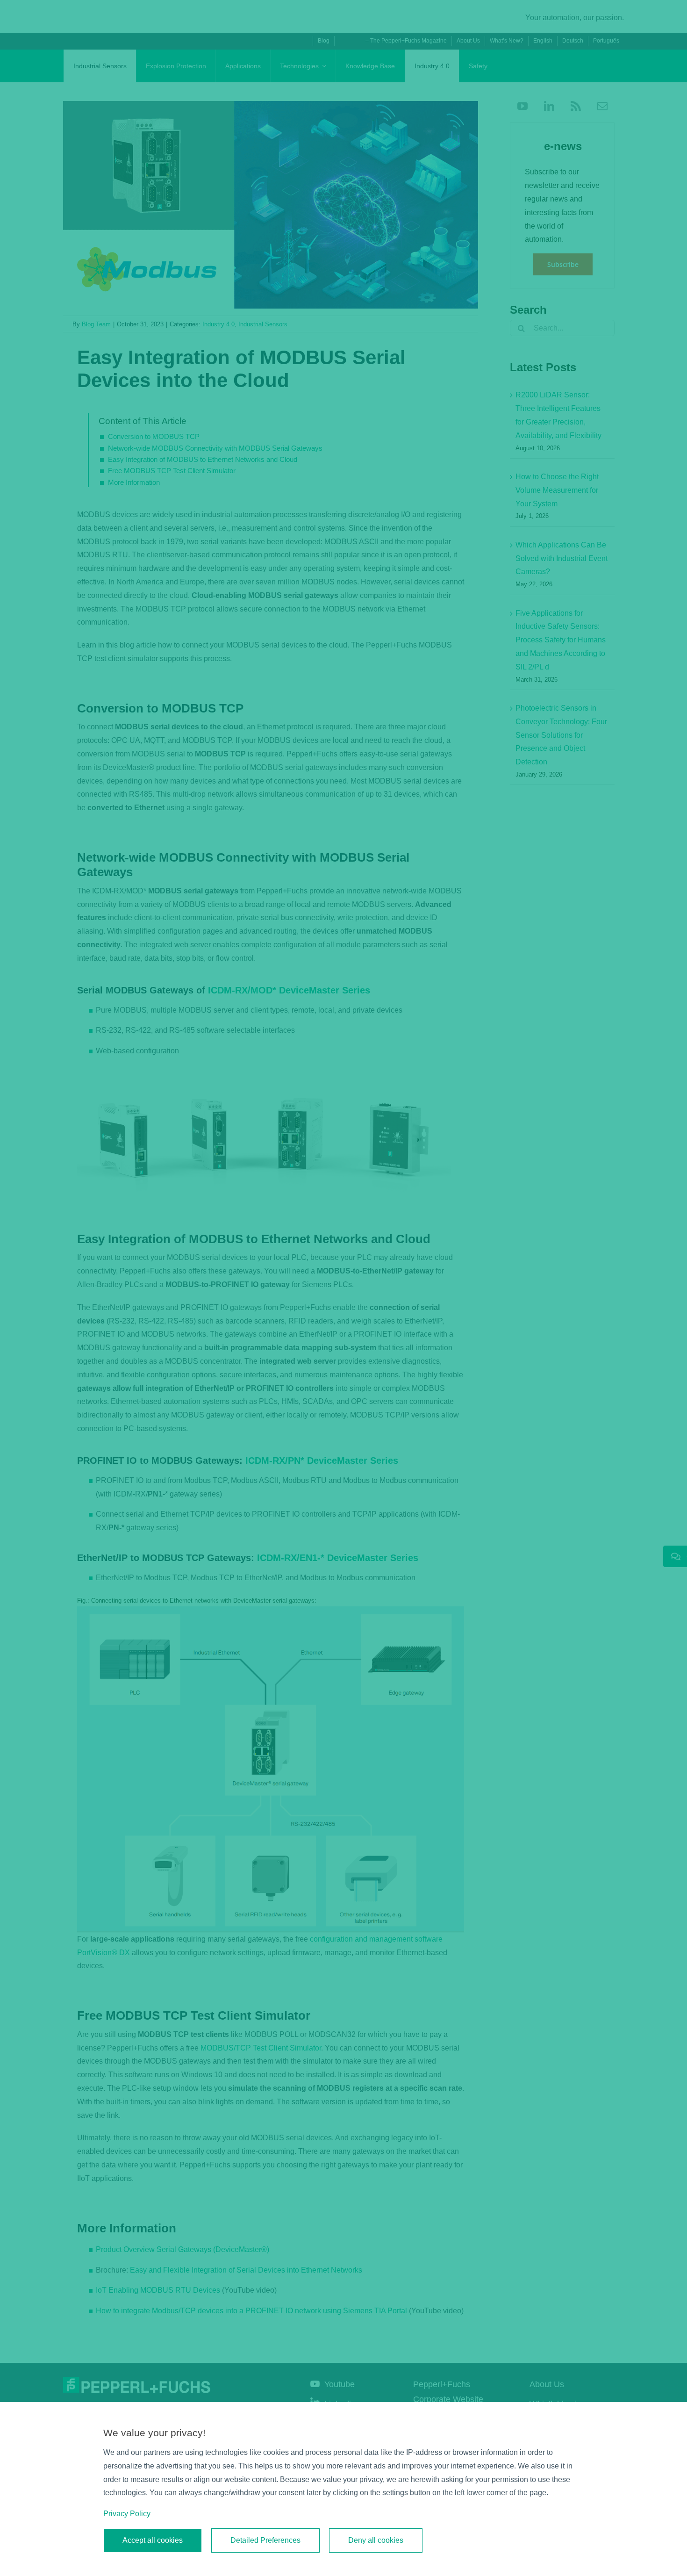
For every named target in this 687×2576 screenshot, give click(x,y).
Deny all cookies (376, 2540)
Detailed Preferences (265, 2540)
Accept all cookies (153, 2540)
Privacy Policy (127, 2514)
